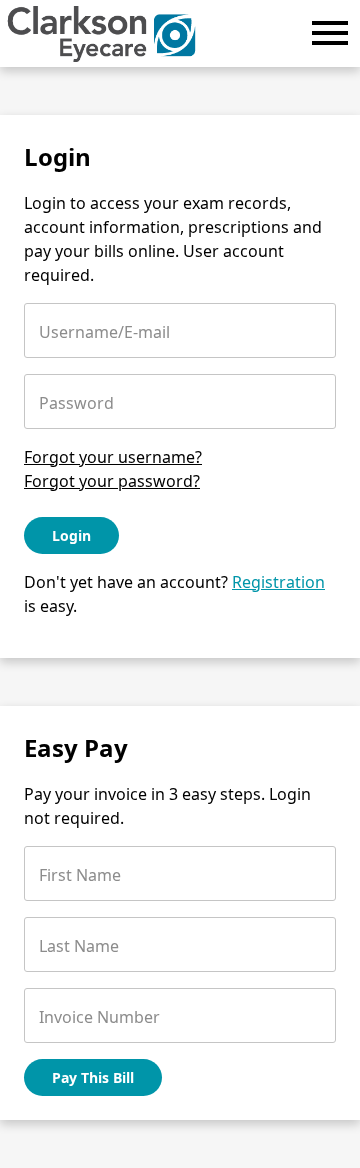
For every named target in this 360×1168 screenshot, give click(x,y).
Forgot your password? (112, 481)
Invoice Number (99, 1017)
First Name (80, 875)
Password (76, 403)
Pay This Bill (93, 1077)
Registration (278, 582)
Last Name (79, 946)
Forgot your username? (113, 457)
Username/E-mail (104, 332)
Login (71, 535)
